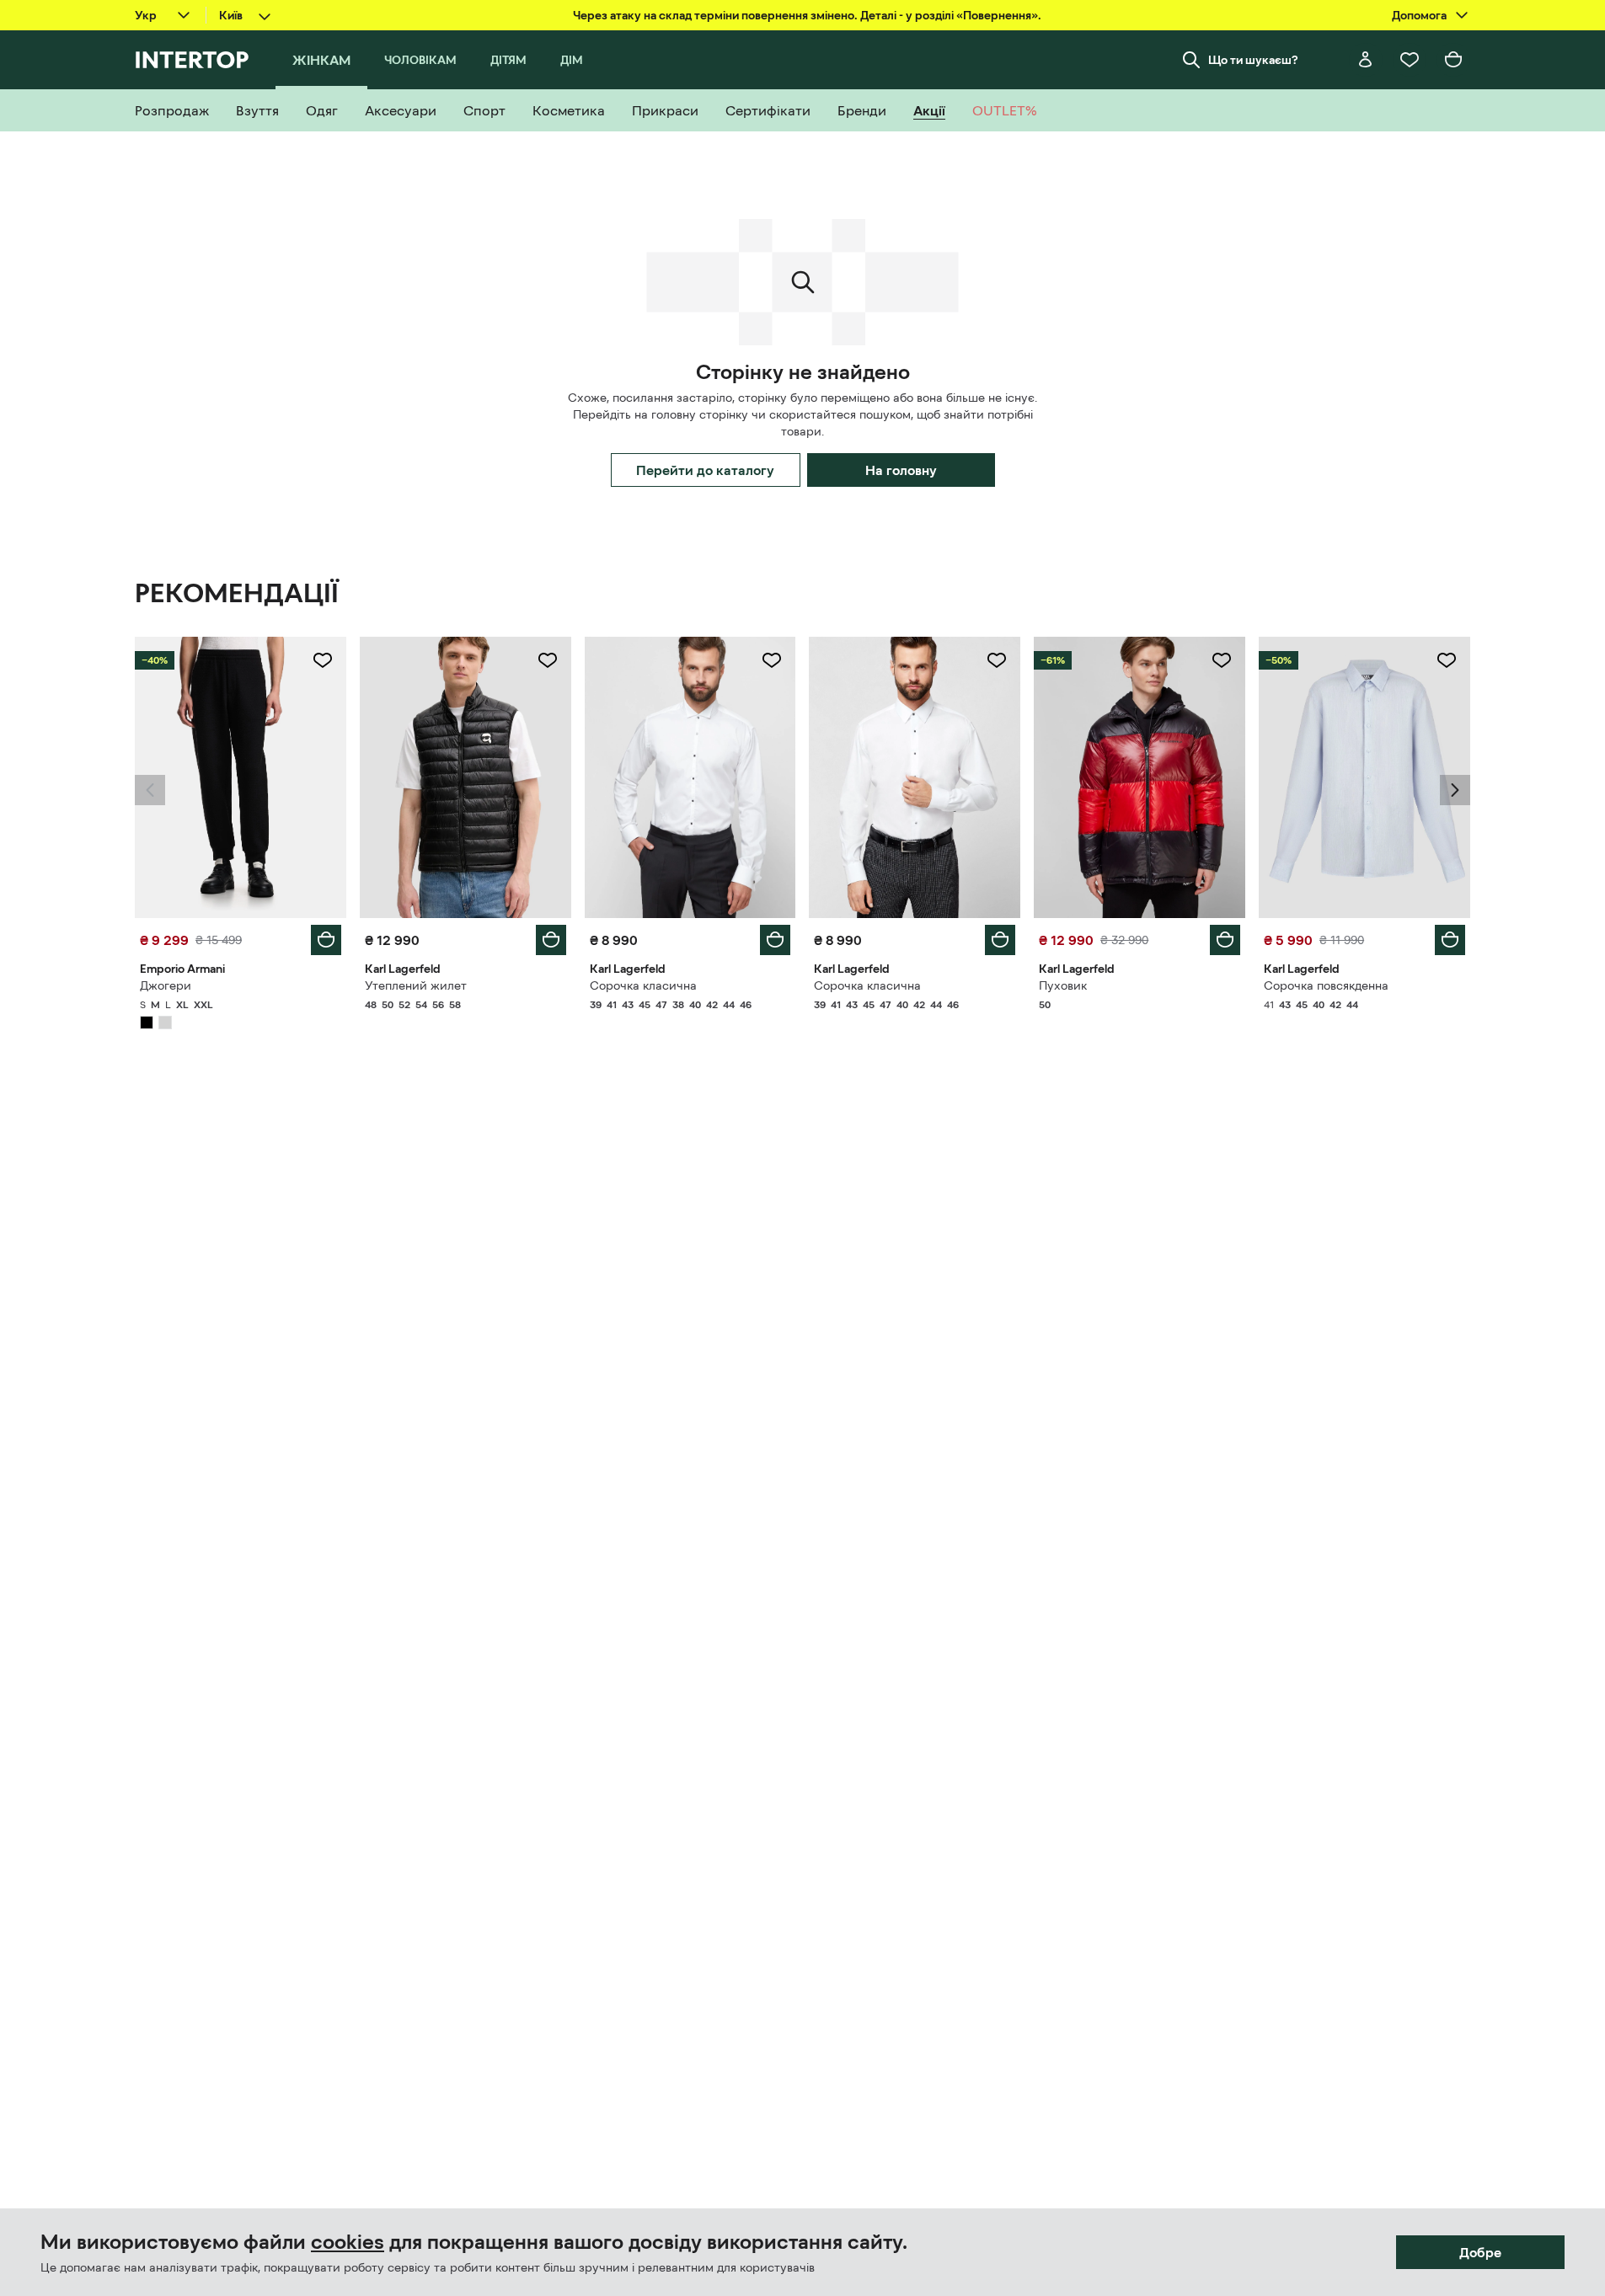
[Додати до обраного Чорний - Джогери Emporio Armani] (323, 660)
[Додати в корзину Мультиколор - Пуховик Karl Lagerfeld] (1225, 940)
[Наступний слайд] (1455, 790)
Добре (1480, 2252)
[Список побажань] (1410, 60)
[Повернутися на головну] (192, 60)
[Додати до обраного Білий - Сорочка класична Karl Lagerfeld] (772, 660)
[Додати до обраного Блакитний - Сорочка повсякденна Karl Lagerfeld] (1447, 660)
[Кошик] (1453, 60)
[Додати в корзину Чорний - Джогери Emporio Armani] (326, 940)
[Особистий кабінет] (1366, 60)
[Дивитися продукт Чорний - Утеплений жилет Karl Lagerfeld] (465, 777)
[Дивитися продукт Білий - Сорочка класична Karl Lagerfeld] (690, 777)
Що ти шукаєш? (1253, 60)
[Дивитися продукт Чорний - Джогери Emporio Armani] (241, 777)
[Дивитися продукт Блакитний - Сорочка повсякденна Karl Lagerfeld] (1364, 777)
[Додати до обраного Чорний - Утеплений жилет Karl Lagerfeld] (548, 660)
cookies (348, 2242)
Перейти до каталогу (705, 470)
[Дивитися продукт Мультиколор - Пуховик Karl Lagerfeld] (1140, 777)
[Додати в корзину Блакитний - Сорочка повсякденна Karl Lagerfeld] (1450, 940)
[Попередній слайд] (150, 790)
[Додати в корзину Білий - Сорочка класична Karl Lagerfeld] (775, 940)
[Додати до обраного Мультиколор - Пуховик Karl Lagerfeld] (1222, 660)
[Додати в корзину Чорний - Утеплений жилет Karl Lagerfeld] (551, 940)
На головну (901, 470)
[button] (150, 790)
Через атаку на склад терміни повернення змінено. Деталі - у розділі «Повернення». (807, 15)
